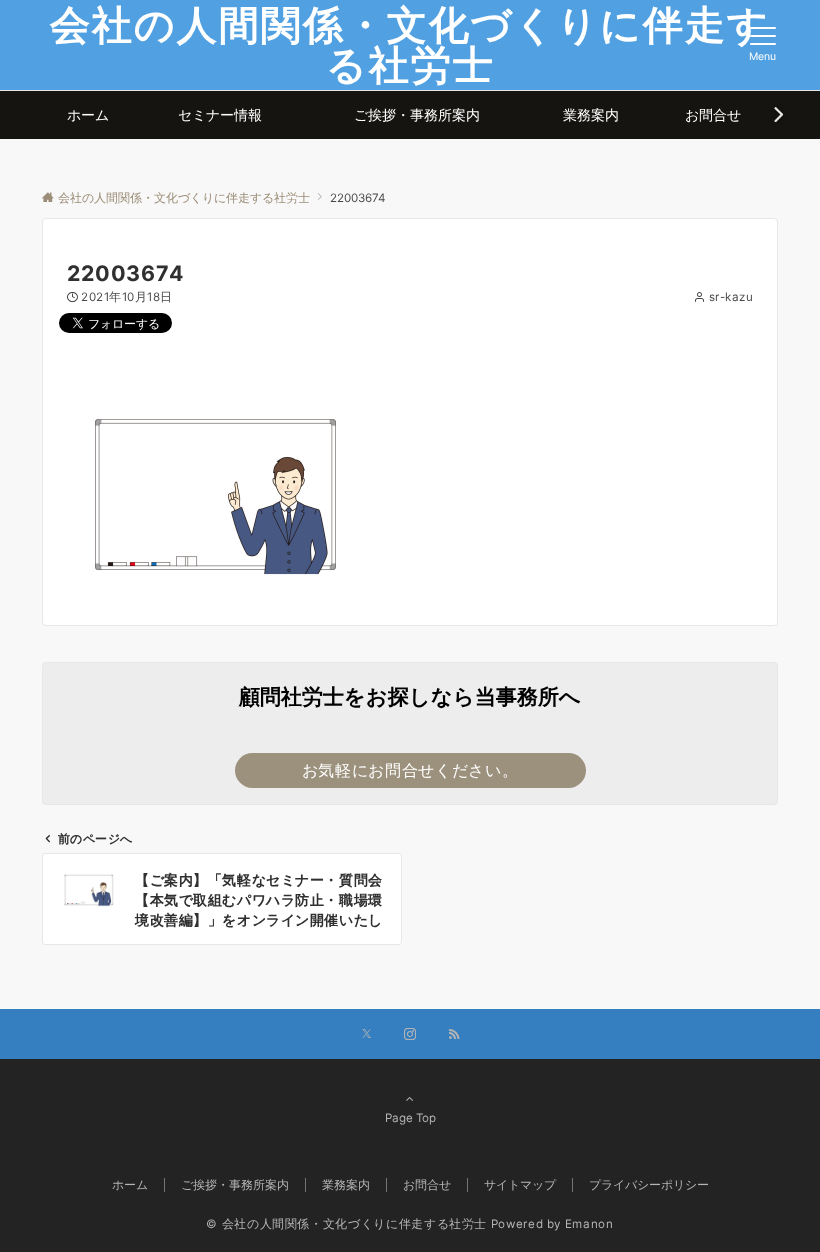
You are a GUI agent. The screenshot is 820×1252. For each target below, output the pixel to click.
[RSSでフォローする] (454, 1035)
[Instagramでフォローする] (410, 1035)
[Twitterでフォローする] (366, 1035)
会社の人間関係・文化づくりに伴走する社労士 (410, 44)
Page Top (410, 1118)
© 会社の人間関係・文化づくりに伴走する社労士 (346, 1224)
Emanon (589, 1224)
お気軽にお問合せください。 (410, 770)
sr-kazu (731, 297)
